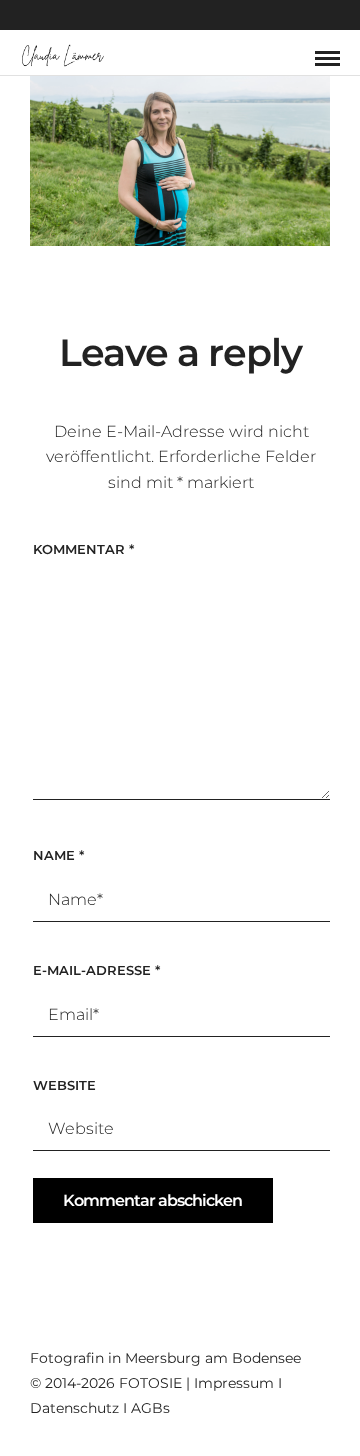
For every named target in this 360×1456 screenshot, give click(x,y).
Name (58, 855)
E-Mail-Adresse (96, 970)
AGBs (150, 1408)
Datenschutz (74, 1408)
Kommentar (83, 549)
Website (64, 1085)
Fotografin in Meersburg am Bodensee (165, 1358)
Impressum (234, 1383)
